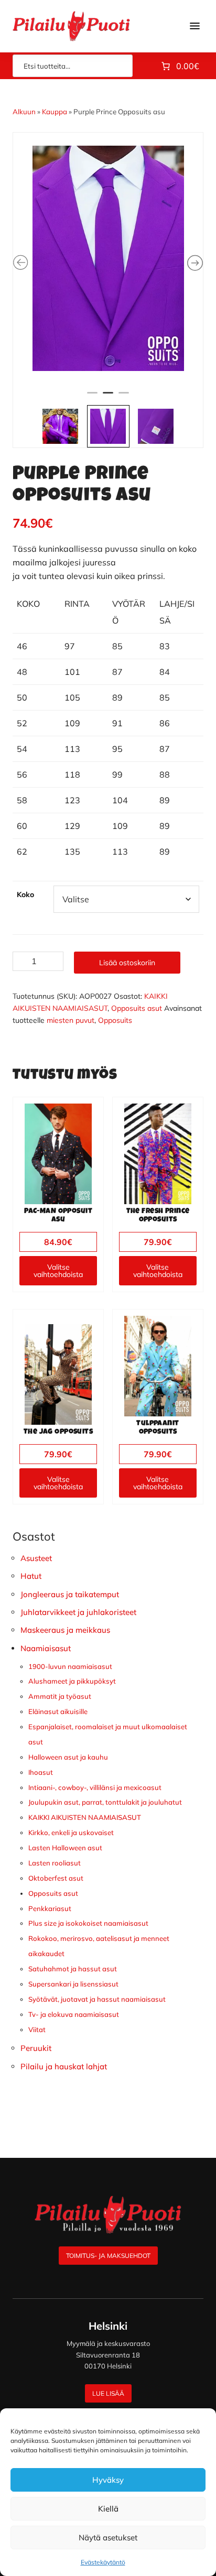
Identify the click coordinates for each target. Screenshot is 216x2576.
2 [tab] (108, 397)
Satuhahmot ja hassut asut (73, 1969)
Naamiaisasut (46, 1648)
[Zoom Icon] (108, 258)
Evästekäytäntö (103, 2562)
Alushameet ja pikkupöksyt (72, 1681)
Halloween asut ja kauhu (68, 1757)
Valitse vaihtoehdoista (58, 1271)
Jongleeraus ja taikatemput (70, 1594)
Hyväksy (108, 2480)
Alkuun (24, 112)
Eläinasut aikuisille (58, 1711)
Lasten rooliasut (55, 1863)
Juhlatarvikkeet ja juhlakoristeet (78, 1612)
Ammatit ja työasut (60, 1696)
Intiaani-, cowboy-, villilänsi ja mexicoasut (95, 1787)
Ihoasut (41, 1772)
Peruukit (36, 2048)
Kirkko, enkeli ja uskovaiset (71, 1832)
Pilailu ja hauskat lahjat (64, 2066)
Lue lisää (108, 2393)
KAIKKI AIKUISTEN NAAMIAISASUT (85, 1817)
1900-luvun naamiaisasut (70, 1666)
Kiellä (108, 2509)
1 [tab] (92, 397)
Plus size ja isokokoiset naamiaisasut (88, 1923)
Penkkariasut (50, 1908)
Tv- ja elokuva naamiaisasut (74, 2014)
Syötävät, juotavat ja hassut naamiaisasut (97, 1999)
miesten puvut (71, 1020)
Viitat (37, 2029)
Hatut (31, 1576)
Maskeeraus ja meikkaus (65, 1630)
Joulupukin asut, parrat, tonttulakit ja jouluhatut (105, 1802)
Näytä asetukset (108, 2537)
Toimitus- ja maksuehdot (108, 2256)
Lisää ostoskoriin (127, 963)
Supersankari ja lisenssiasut (73, 1984)
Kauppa (55, 112)
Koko (25, 894)
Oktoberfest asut (56, 1878)
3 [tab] (124, 397)
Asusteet (36, 1558)
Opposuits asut (137, 1008)
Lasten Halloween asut (65, 1848)
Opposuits (115, 1020)
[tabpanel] (108, 258)
